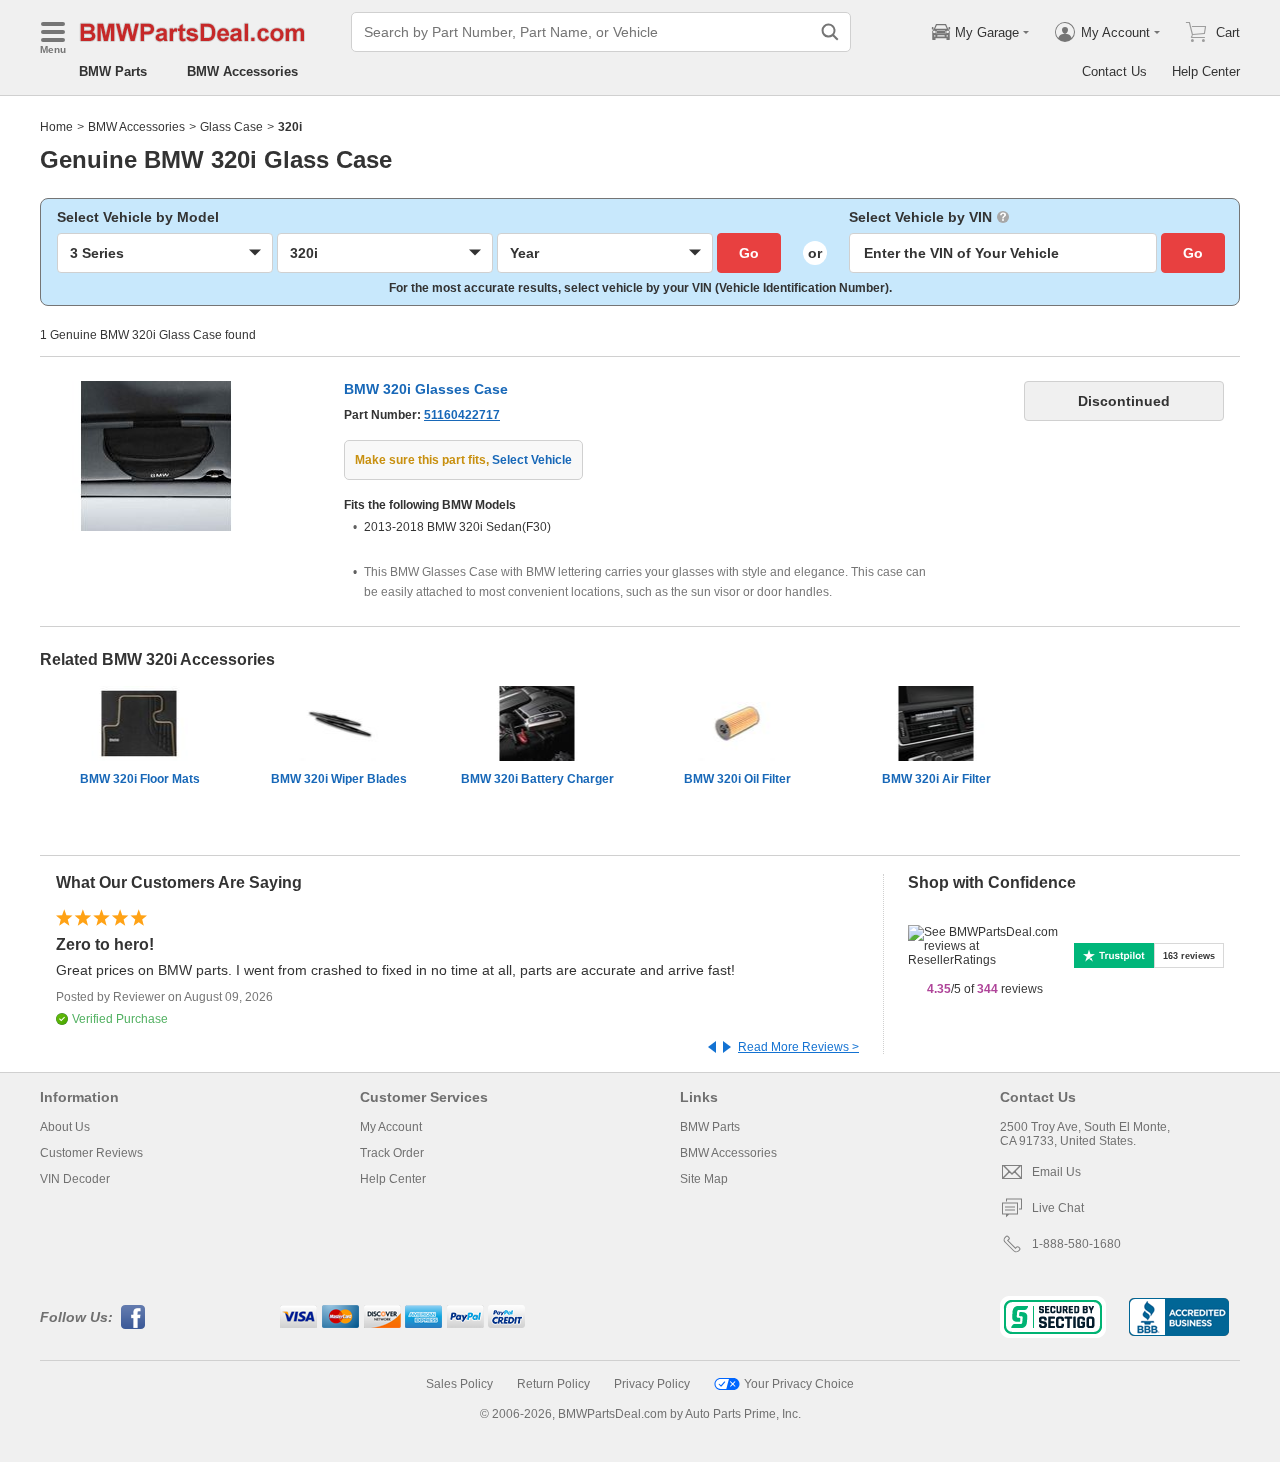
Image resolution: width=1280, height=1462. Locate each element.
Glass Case (231, 127)
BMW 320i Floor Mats (140, 779)
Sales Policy (459, 1384)
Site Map (704, 1179)
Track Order (392, 1153)
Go (749, 253)
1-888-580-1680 (1076, 1244)
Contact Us (1114, 71)
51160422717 (462, 415)
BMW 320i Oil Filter (737, 779)
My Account (391, 1127)
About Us (65, 1127)
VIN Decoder (75, 1179)
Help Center (1206, 71)
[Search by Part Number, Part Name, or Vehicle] (830, 32)
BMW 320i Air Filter (936, 779)
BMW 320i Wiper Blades (339, 779)
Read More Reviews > (798, 1047)
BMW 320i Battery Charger (537, 779)
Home (56, 127)
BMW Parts (113, 71)
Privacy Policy (652, 1384)
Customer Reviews (91, 1153)
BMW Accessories (242, 71)
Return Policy (553, 1384)
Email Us (1056, 1172)
